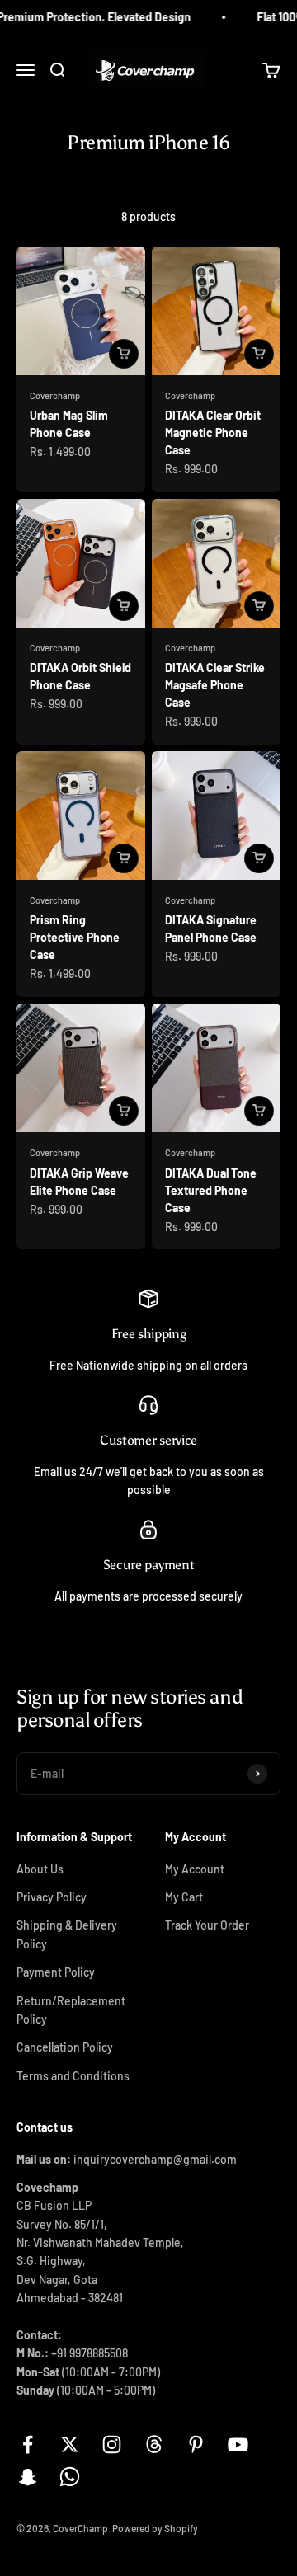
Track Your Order (207, 1925)
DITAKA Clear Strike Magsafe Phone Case (215, 685)
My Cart (184, 1897)
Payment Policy (56, 1972)
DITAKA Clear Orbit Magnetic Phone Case (213, 432)
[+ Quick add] (124, 354)
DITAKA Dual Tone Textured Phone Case (211, 1190)
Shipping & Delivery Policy (67, 1934)
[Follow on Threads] (154, 2444)
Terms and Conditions (73, 2076)
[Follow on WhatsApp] (70, 2477)
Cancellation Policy (65, 2047)
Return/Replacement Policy (71, 2010)
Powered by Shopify (155, 2528)
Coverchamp (55, 395)
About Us (40, 1869)
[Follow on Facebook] (28, 2444)
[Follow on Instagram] (112, 2444)
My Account (195, 1869)
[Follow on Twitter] (70, 2444)
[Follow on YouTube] (238, 2444)
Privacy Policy (52, 1897)
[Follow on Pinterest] (196, 2444)
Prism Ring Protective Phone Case (75, 937)
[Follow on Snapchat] (28, 2477)
